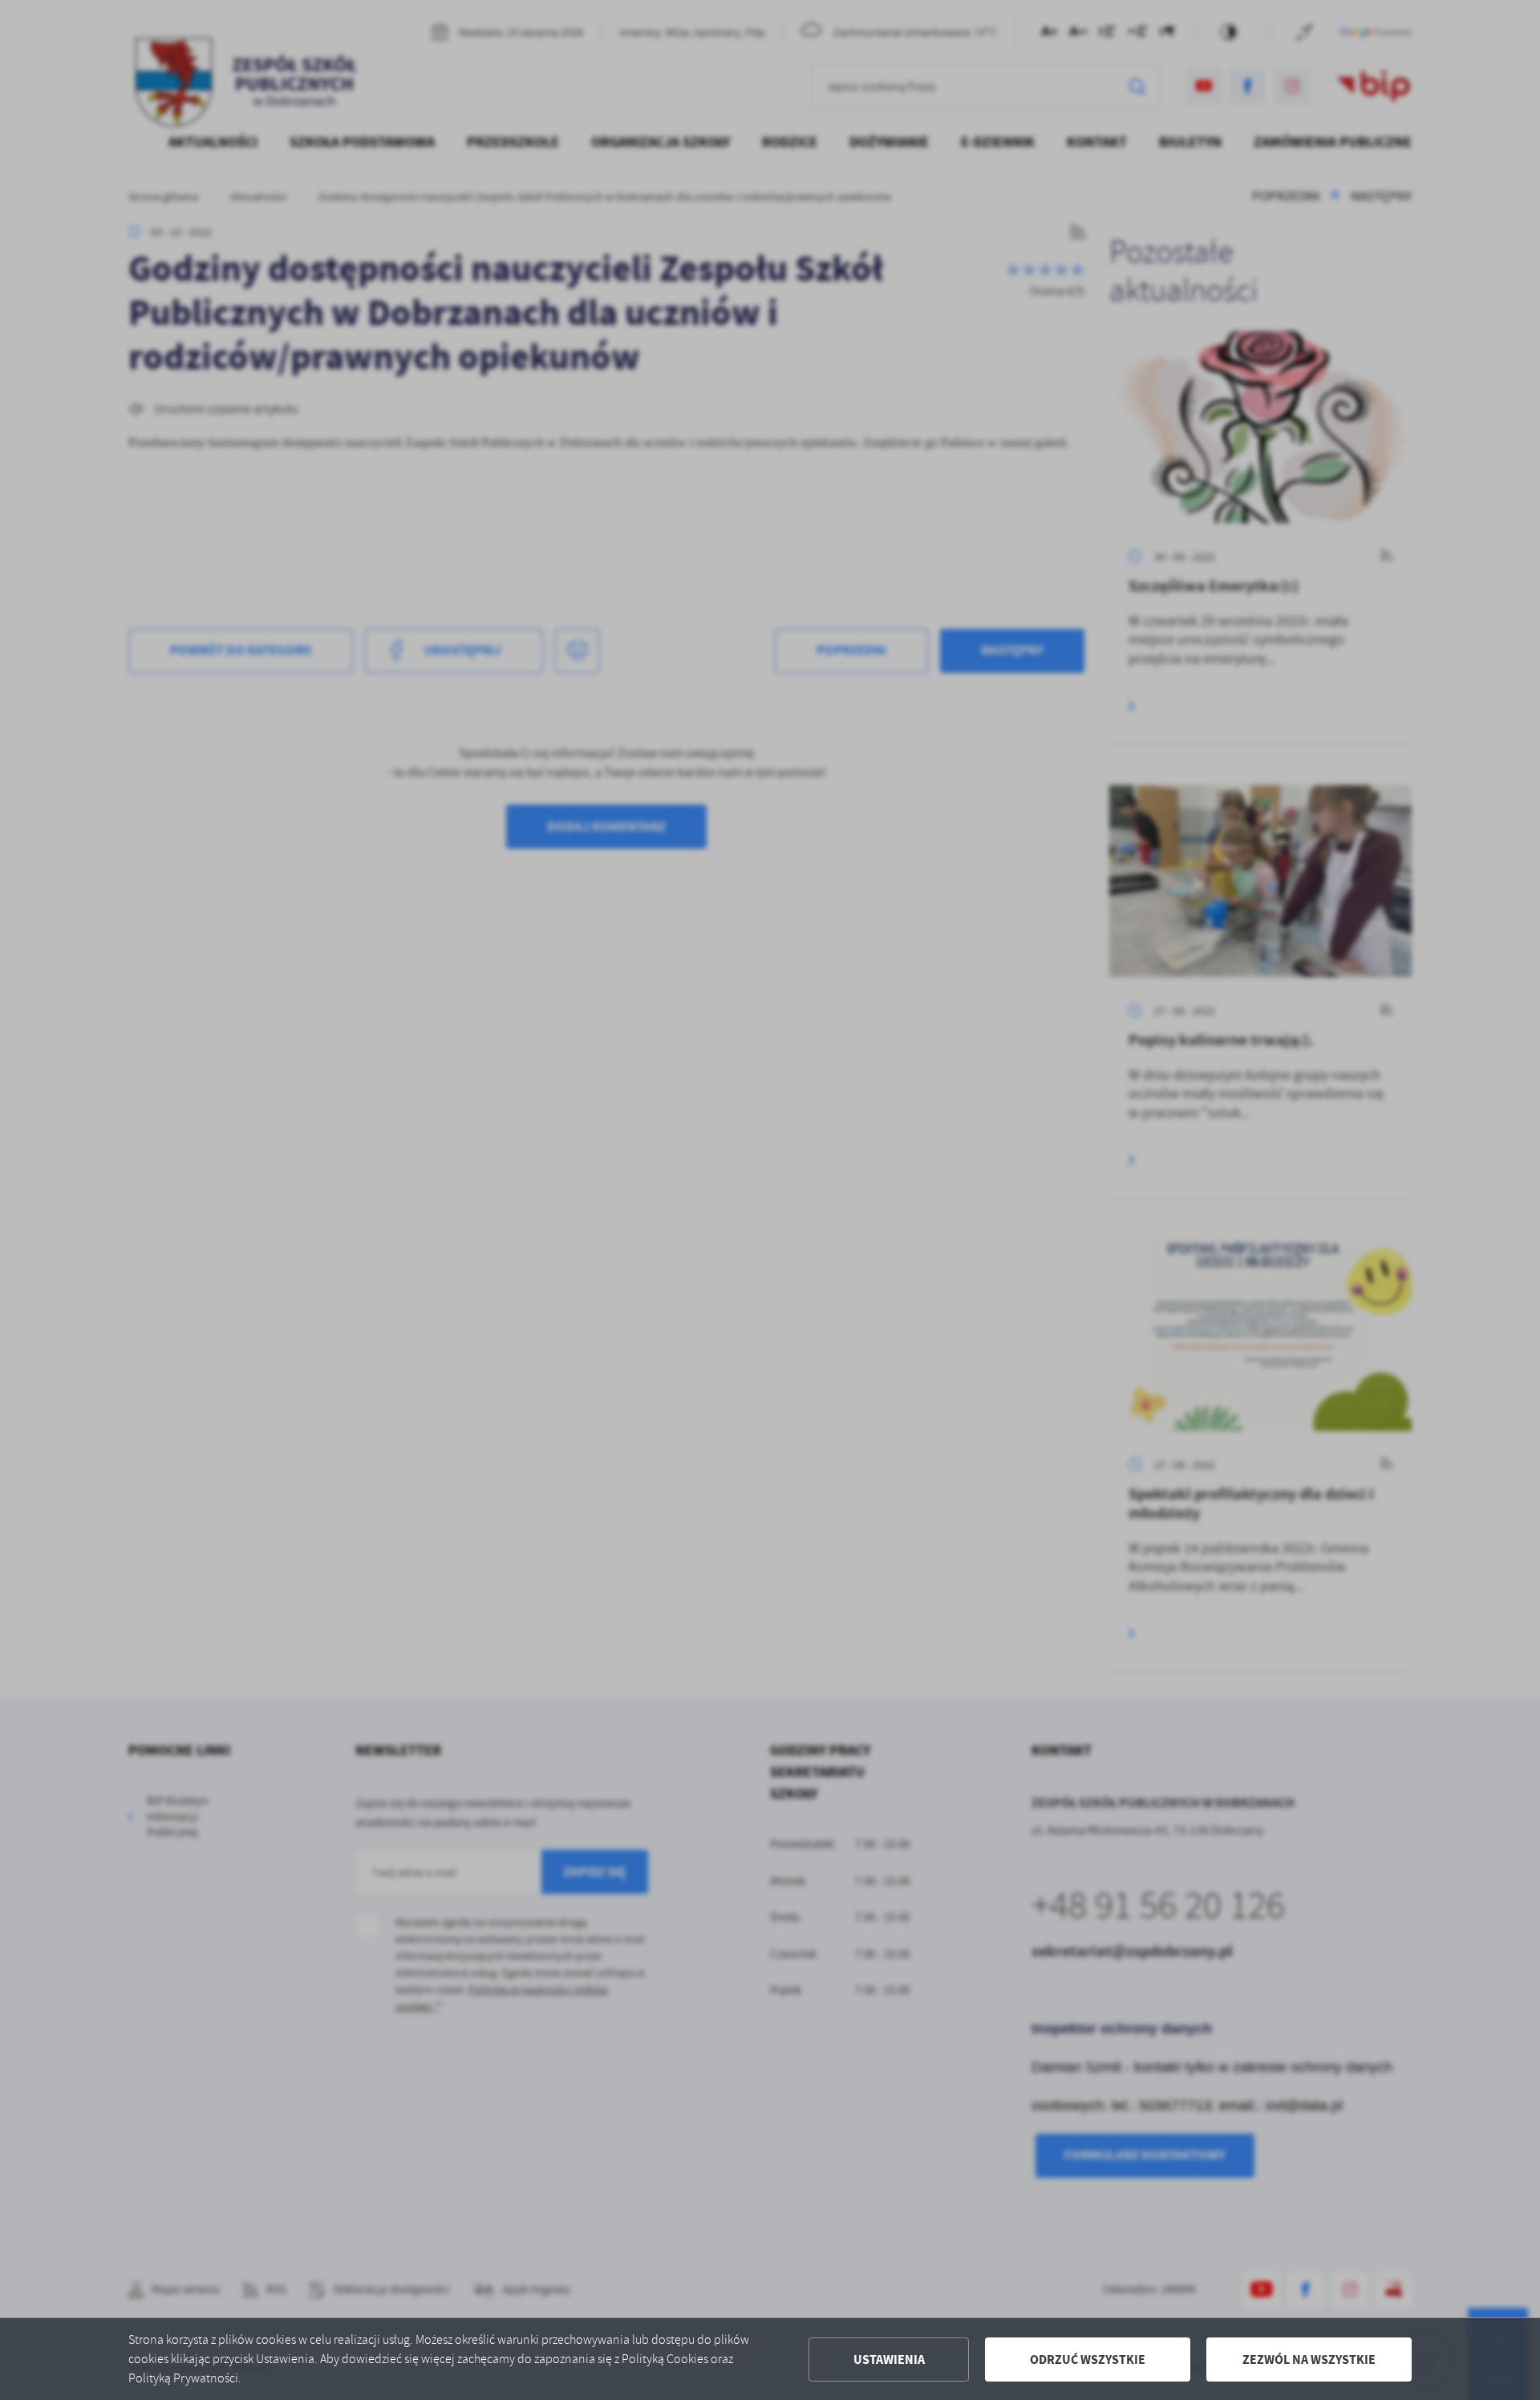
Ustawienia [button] (889, 2359)
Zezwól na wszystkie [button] (1309, 2359)
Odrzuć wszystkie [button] (1088, 2359)
